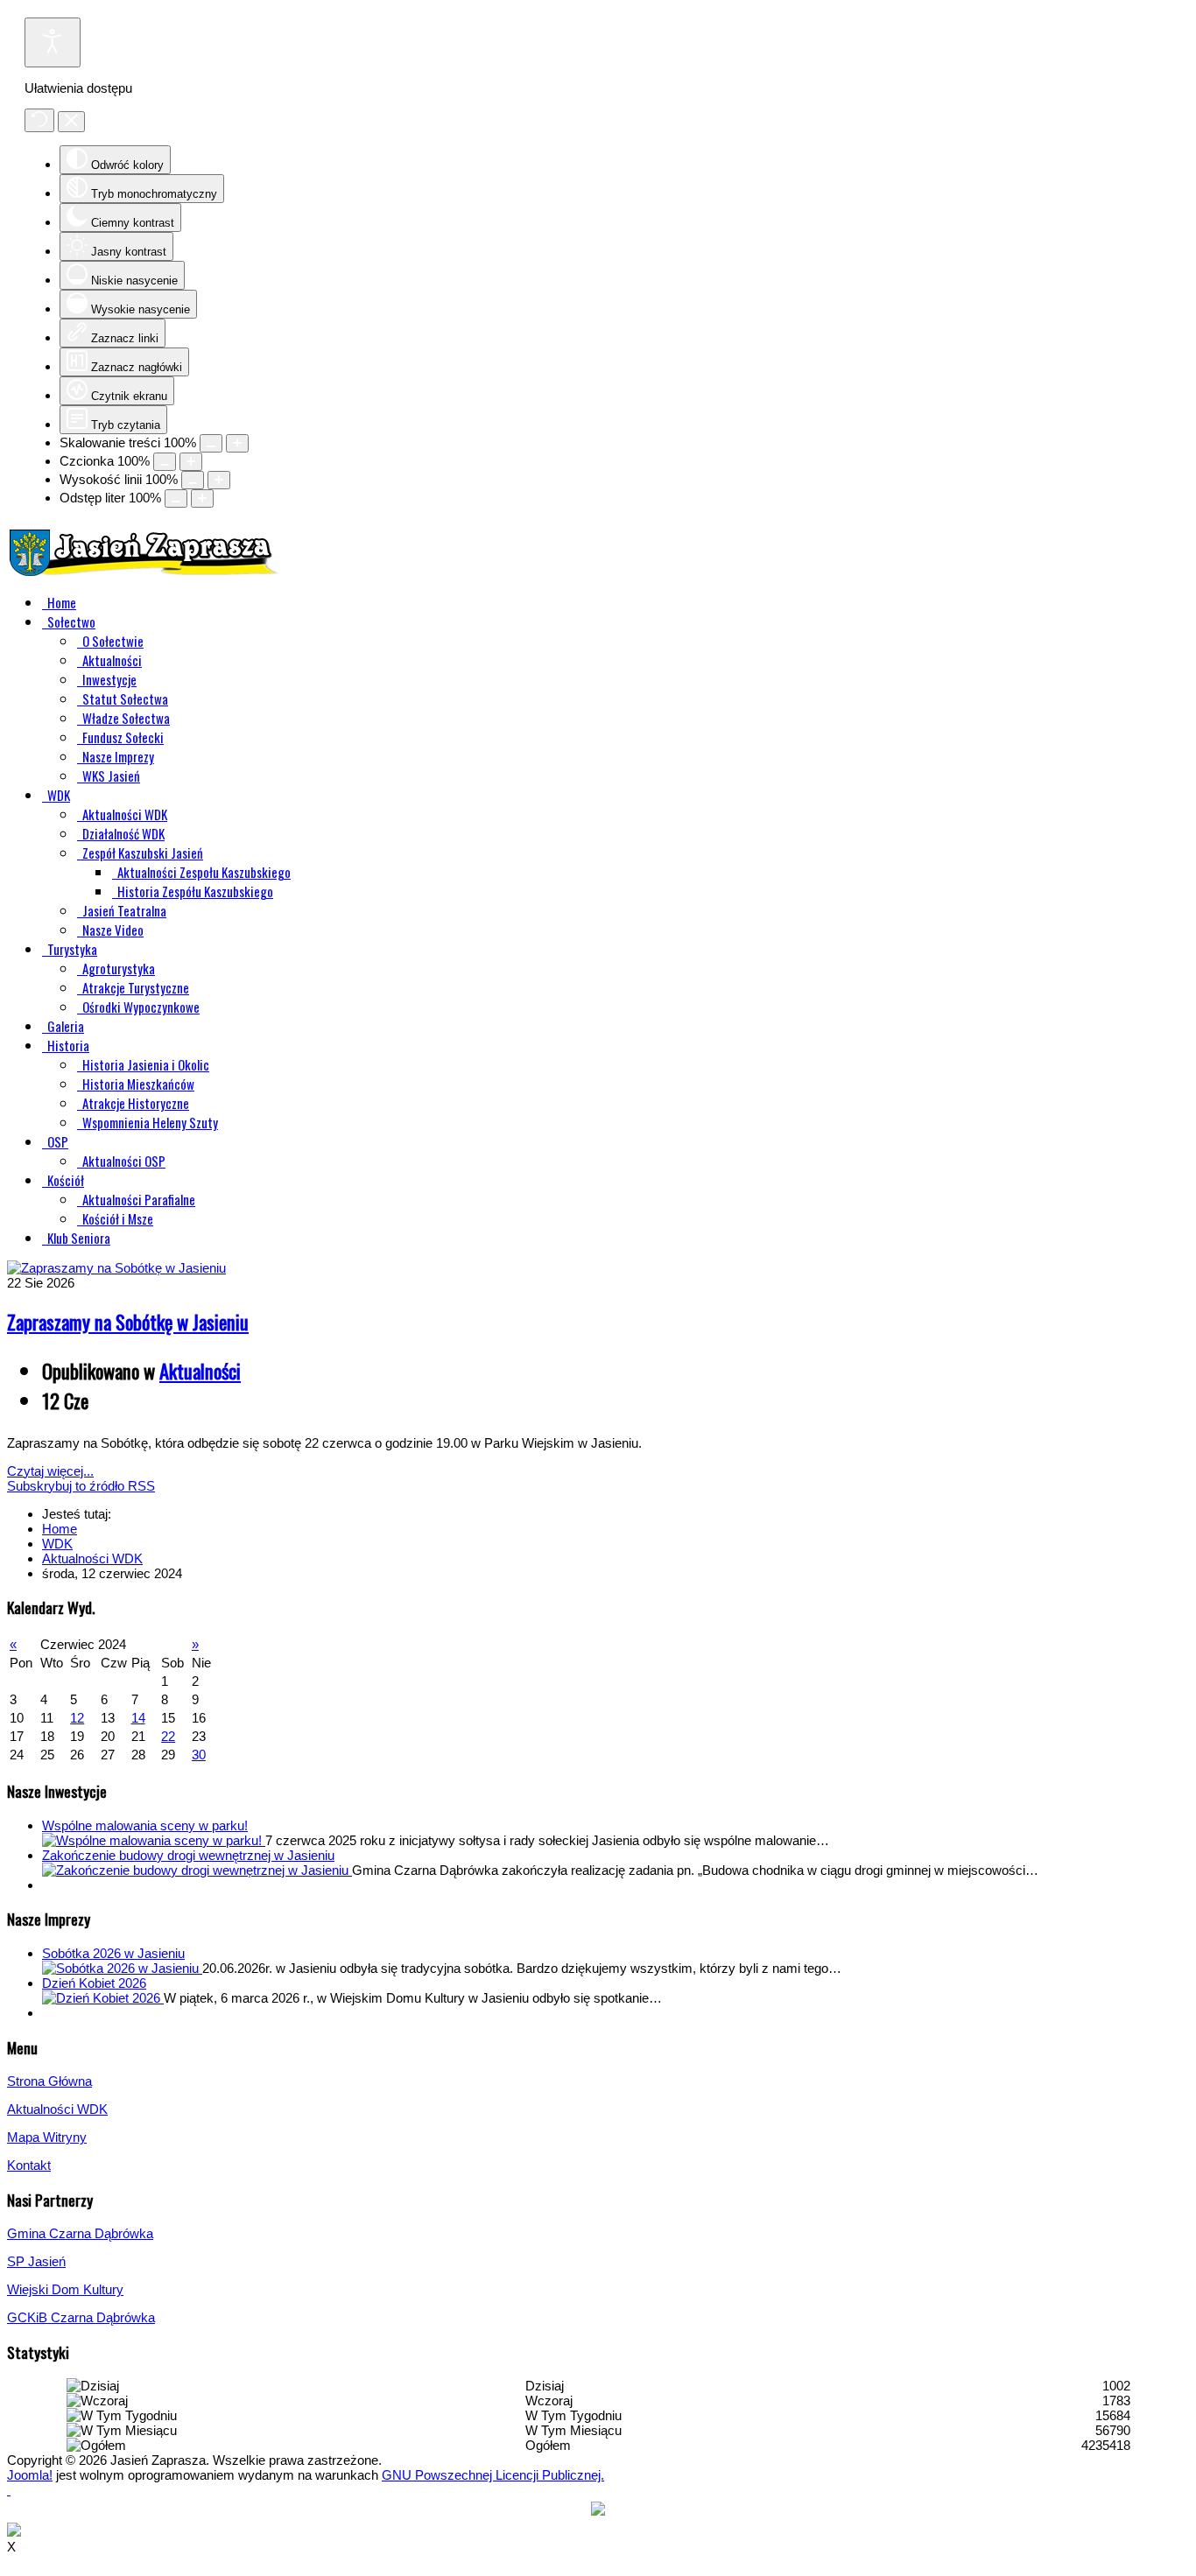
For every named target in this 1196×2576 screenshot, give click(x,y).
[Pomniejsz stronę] (211, 443)
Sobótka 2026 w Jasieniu (113, 1953)
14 (138, 1718)
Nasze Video (113, 930)
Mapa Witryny (47, 2137)
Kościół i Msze (118, 1218)
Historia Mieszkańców (138, 1084)
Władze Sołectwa (126, 718)
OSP (58, 1141)
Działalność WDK (123, 833)
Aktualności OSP (124, 1161)
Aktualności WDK (125, 814)
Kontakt (29, 2165)
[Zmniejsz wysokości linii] (193, 480)
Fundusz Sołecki (123, 737)
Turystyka (72, 949)
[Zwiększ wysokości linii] (219, 480)
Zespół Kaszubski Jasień (143, 853)
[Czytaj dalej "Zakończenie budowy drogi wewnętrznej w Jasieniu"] (197, 1870)
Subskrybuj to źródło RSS (81, 1486)
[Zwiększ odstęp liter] (202, 498)
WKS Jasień (111, 776)
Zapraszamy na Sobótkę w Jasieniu (128, 1322)
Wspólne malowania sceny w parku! (145, 1825)
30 (199, 1755)
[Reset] (39, 120)
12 (77, 1718)
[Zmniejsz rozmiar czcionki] (165, 462)
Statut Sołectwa (125, 698)
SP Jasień (36, 2261)
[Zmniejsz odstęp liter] (176, 498)
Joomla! (30, 2475)
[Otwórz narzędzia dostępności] (53, 42)
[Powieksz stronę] (237, 443)
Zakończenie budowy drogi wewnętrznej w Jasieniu (188, 1855)
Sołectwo (71, 621)
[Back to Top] (9, 2490)
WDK (59, 795)
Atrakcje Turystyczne (136, 987)
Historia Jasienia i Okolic (146, 1064)
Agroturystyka (119, 968)
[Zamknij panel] (71, 122)
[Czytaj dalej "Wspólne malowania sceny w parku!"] (154, 1840)
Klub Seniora (79, 1238)
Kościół (66, 1180)
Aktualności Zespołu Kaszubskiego (204, 872)
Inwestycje (109, 679)
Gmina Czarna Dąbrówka (80, 2233)
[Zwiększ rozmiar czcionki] (191, 462)
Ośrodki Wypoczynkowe (141, 1007)
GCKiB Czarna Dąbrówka (81, 2317)
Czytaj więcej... (50, 1471)
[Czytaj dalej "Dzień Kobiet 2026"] (103, 1998)
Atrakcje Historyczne (136, 1103)
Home (62, 602)
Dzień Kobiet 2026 (94, 1983)
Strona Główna (49, 2081)
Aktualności (112, 660)
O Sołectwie (113, 641)
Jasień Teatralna (124, 910)
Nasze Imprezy (118, 756)
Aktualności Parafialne (139, 1199)
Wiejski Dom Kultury (65, 2289)
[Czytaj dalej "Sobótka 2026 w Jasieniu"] (122, 1968)
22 (168, 1736)
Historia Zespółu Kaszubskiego (195, 891)
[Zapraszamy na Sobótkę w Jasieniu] (116, 1268)
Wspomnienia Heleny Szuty (150, 1122)
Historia (68, 1045)
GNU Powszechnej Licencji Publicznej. (493, 2475)
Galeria (66, 1026)
